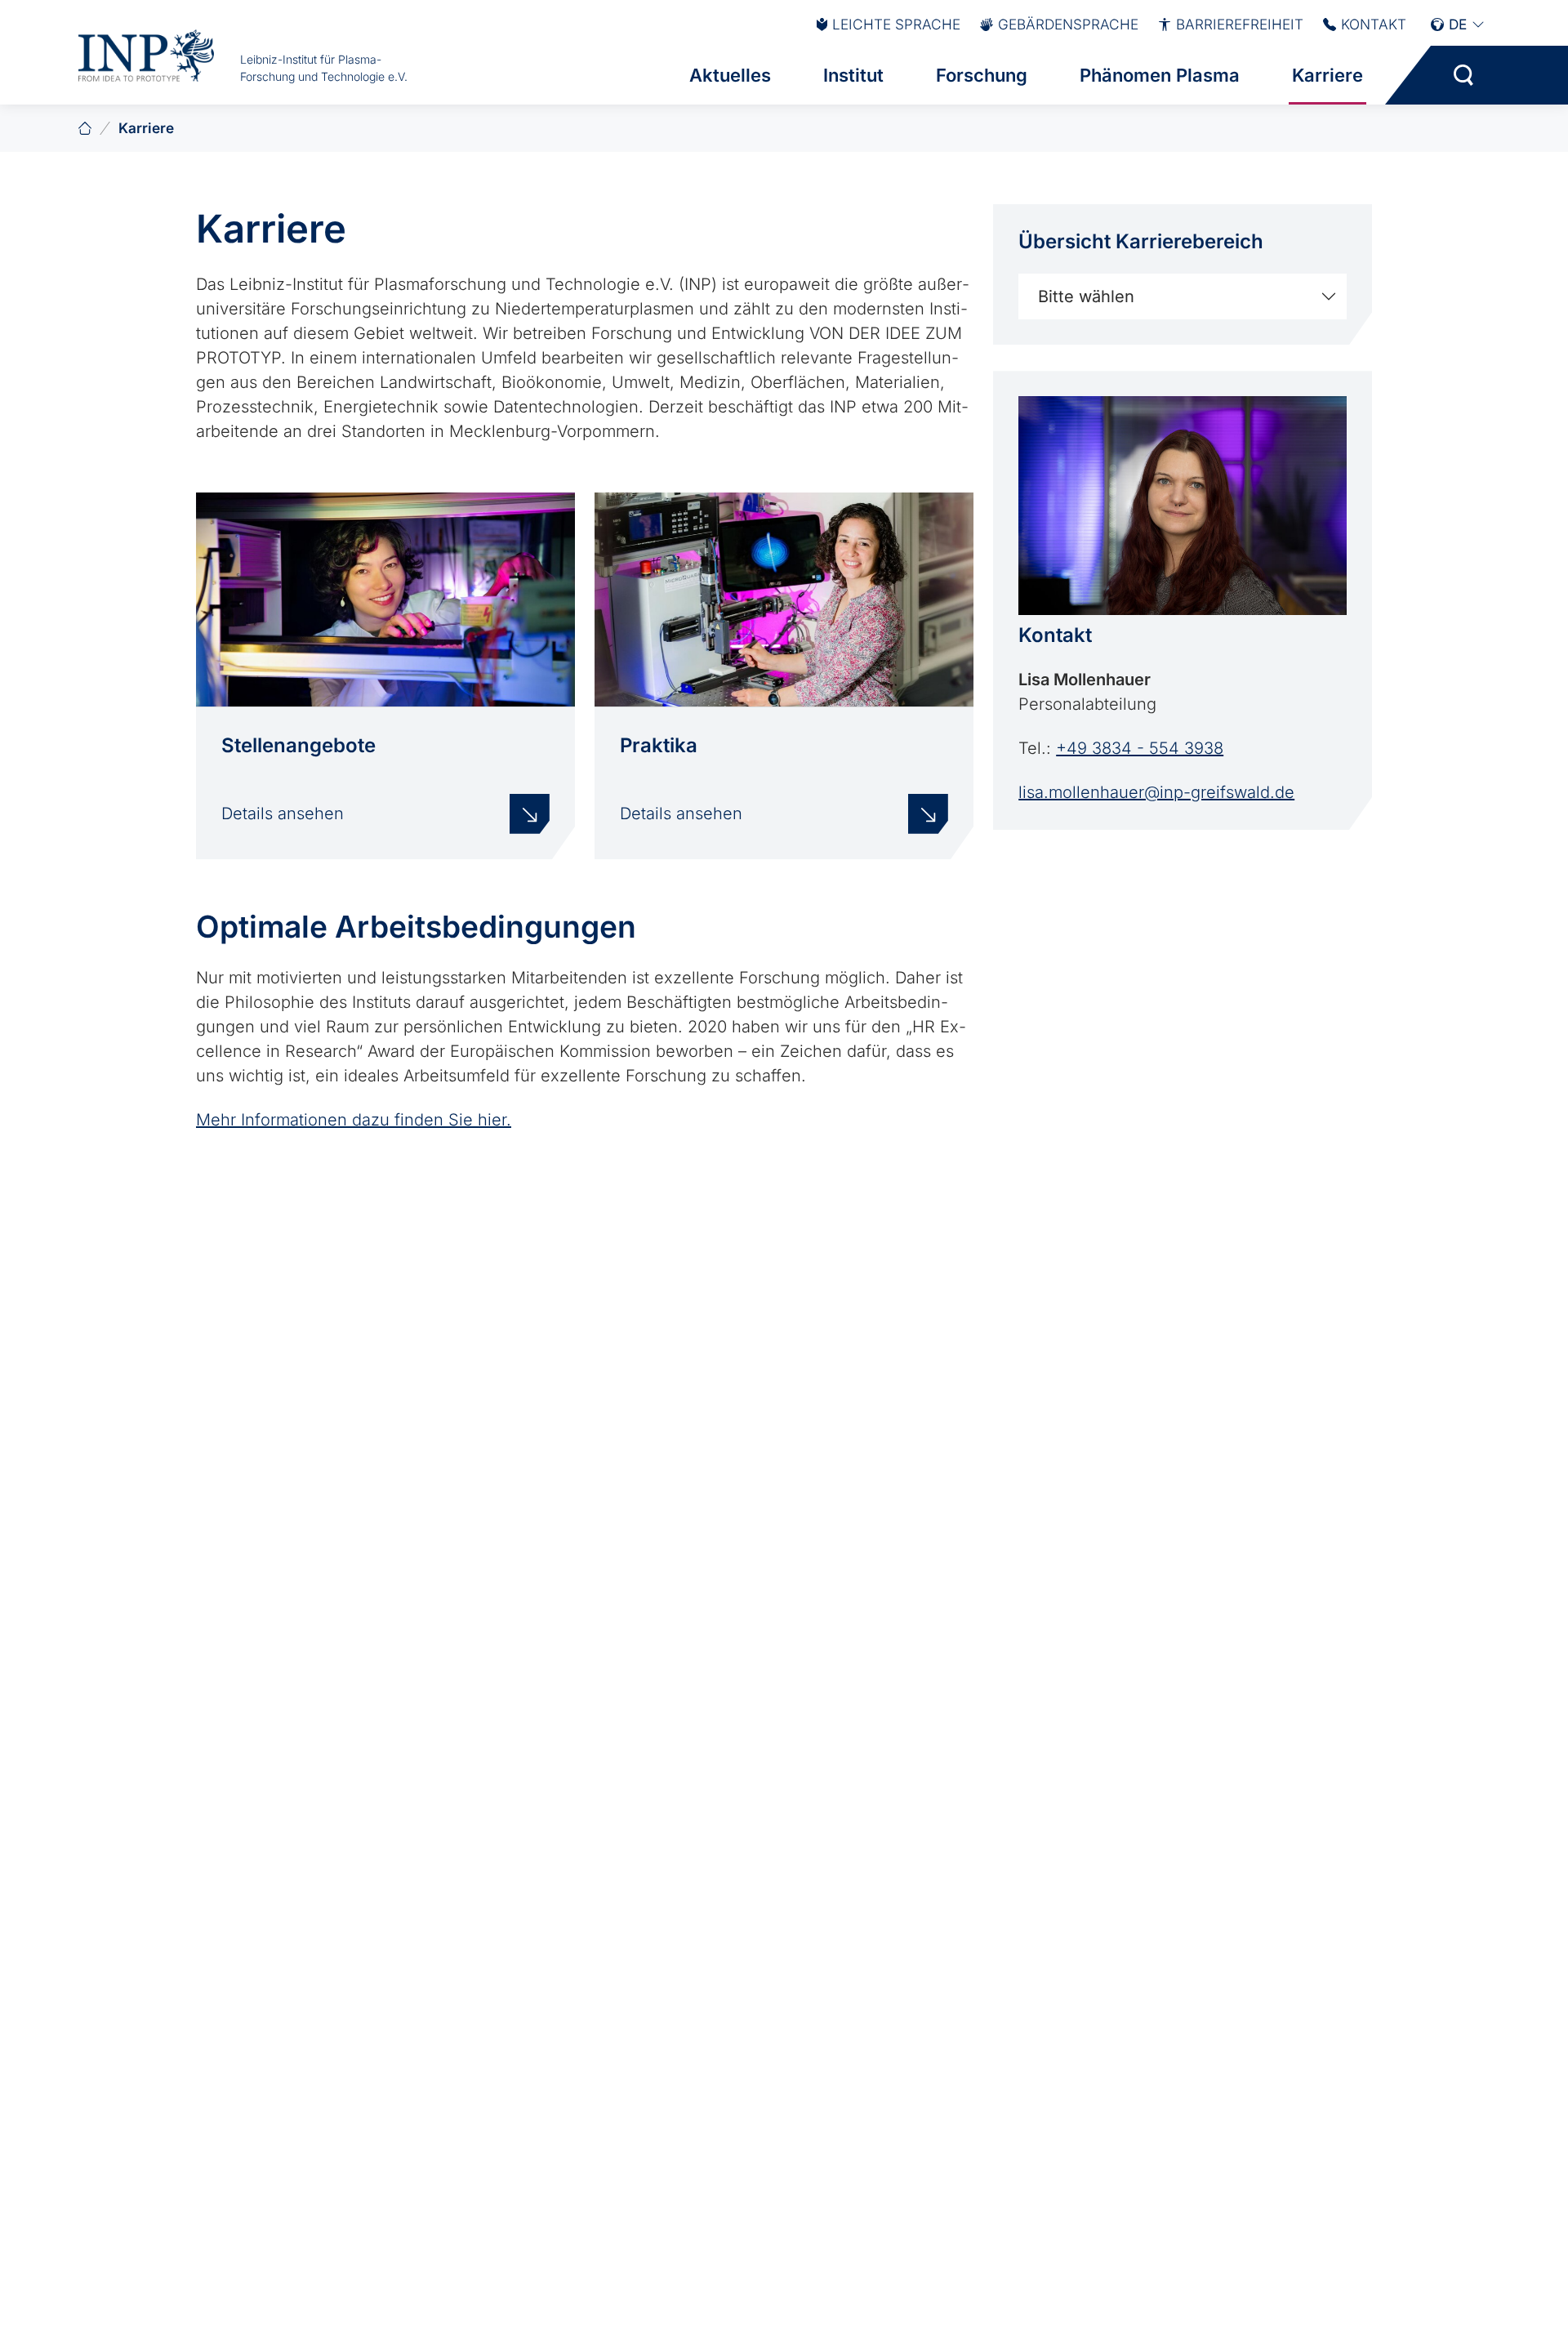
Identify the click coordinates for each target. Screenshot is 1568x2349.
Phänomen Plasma (1160, 75)
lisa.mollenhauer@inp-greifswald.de (1156, 792)
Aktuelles (730, 75)
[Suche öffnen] (1463, 75)
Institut (853, 75)
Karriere (1327, 75)
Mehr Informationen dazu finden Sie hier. (354, 1120)
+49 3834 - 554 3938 (1140, 748)
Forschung (982, 75)
